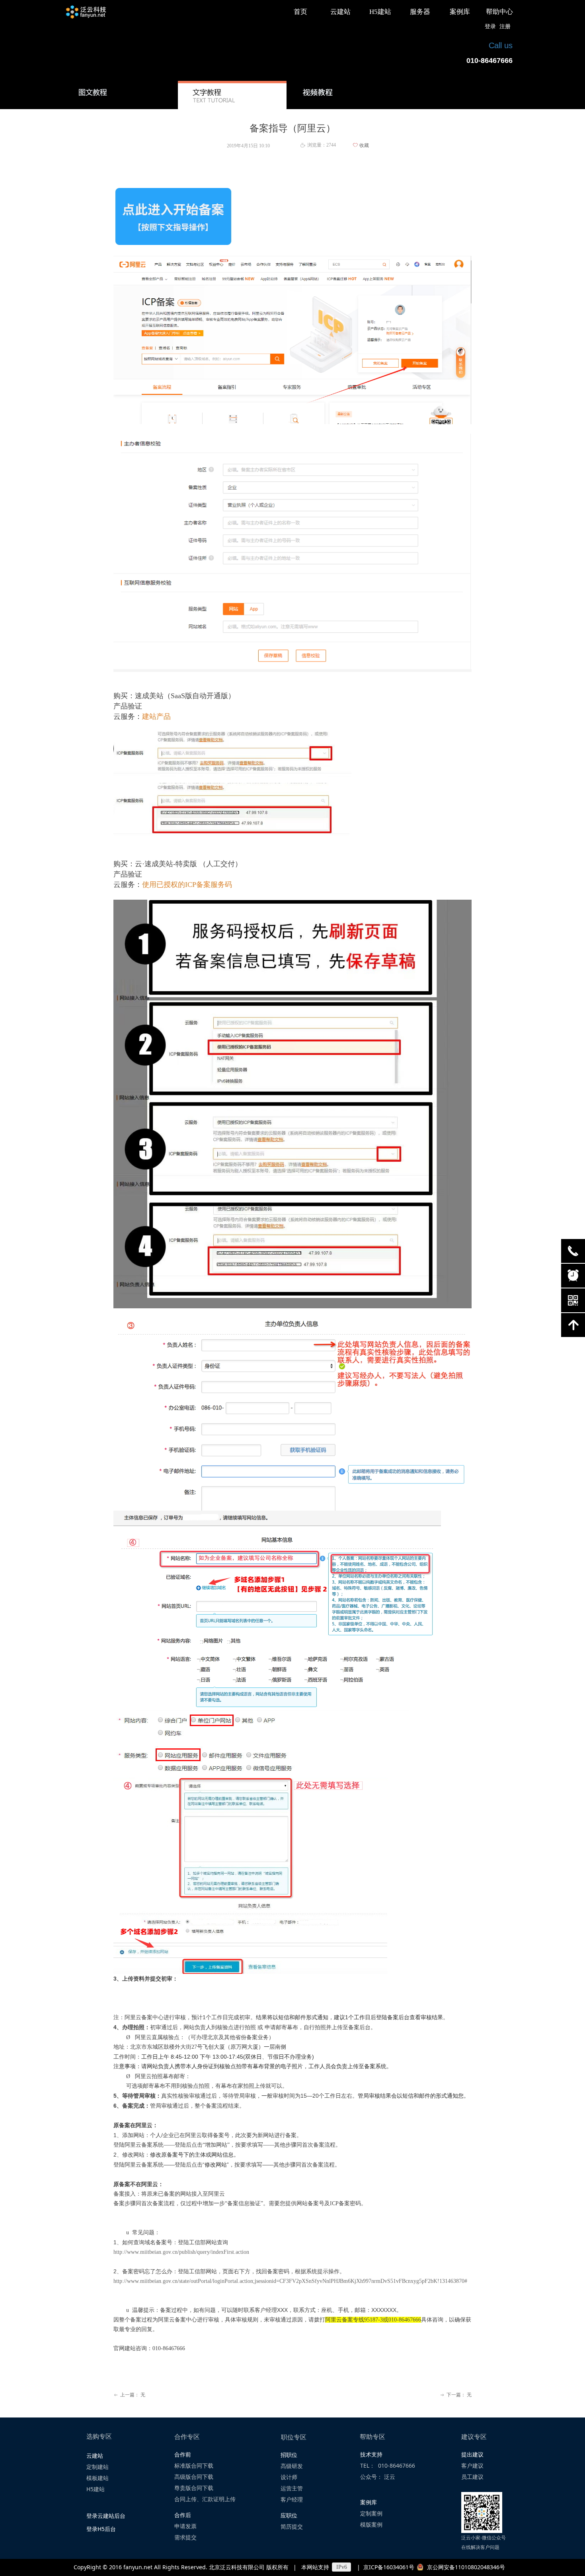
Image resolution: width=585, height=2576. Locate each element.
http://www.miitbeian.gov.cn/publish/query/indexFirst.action (181, 2252)
